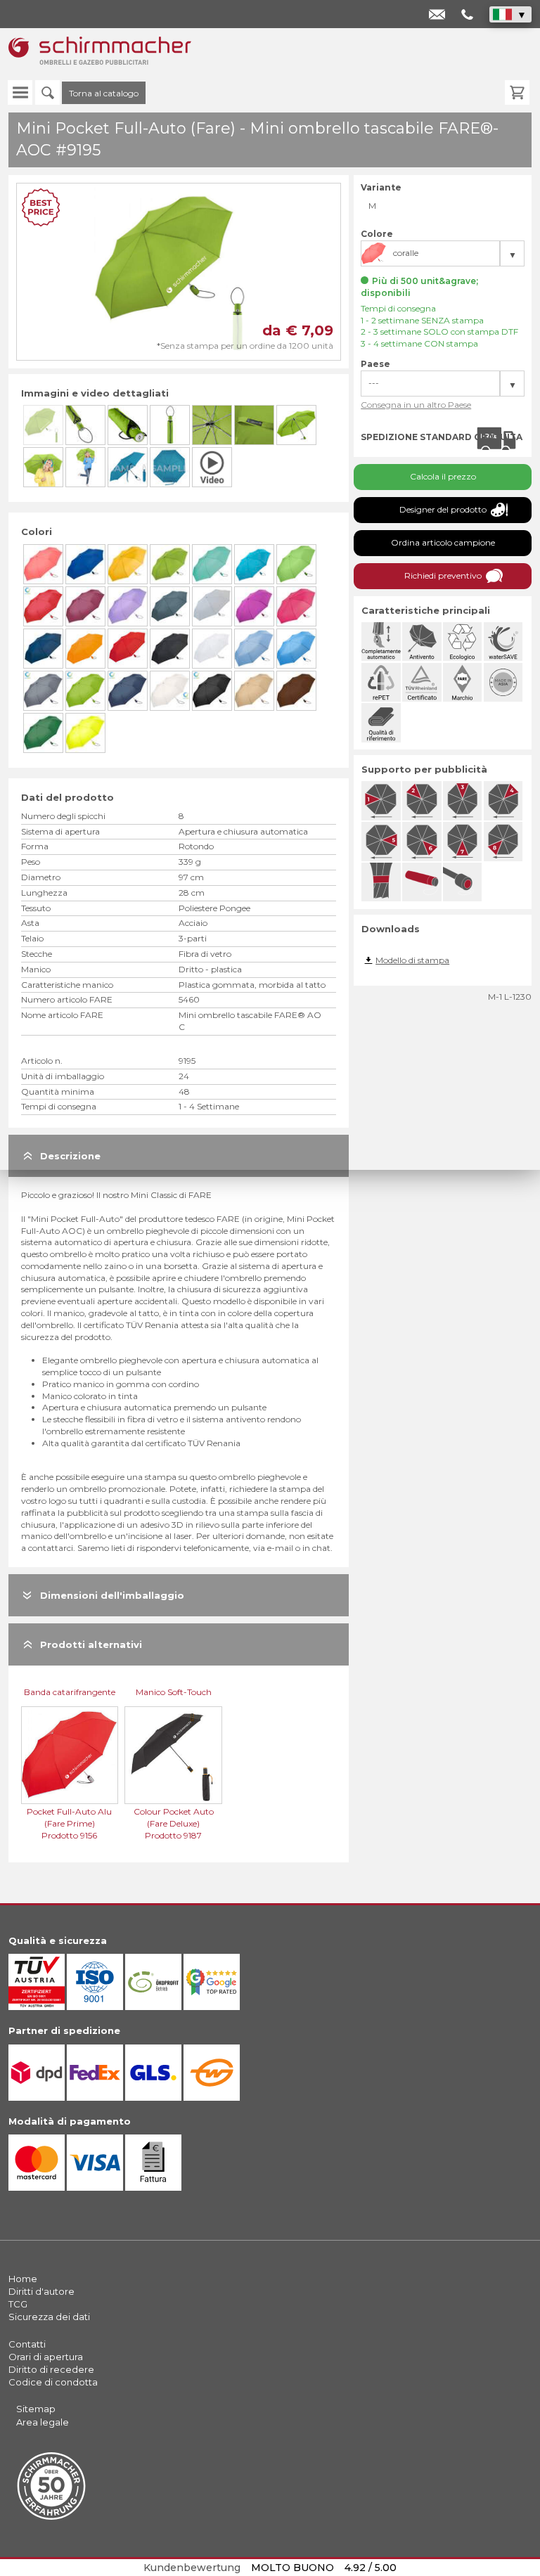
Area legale (43, 2422)
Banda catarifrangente (70, 1692)
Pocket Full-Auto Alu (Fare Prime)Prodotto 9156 (69, 1823)
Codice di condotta (53, 2382)
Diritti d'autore (41, 2291)
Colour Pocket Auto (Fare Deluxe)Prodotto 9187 (174, 1823)
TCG (18, 2304)
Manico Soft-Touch (174, 1692)
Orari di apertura (46, 2357)
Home (23, 2279)
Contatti (27, 2344)
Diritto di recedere (51, 2369)
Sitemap (36, 2409)
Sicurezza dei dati (49, 2317)
